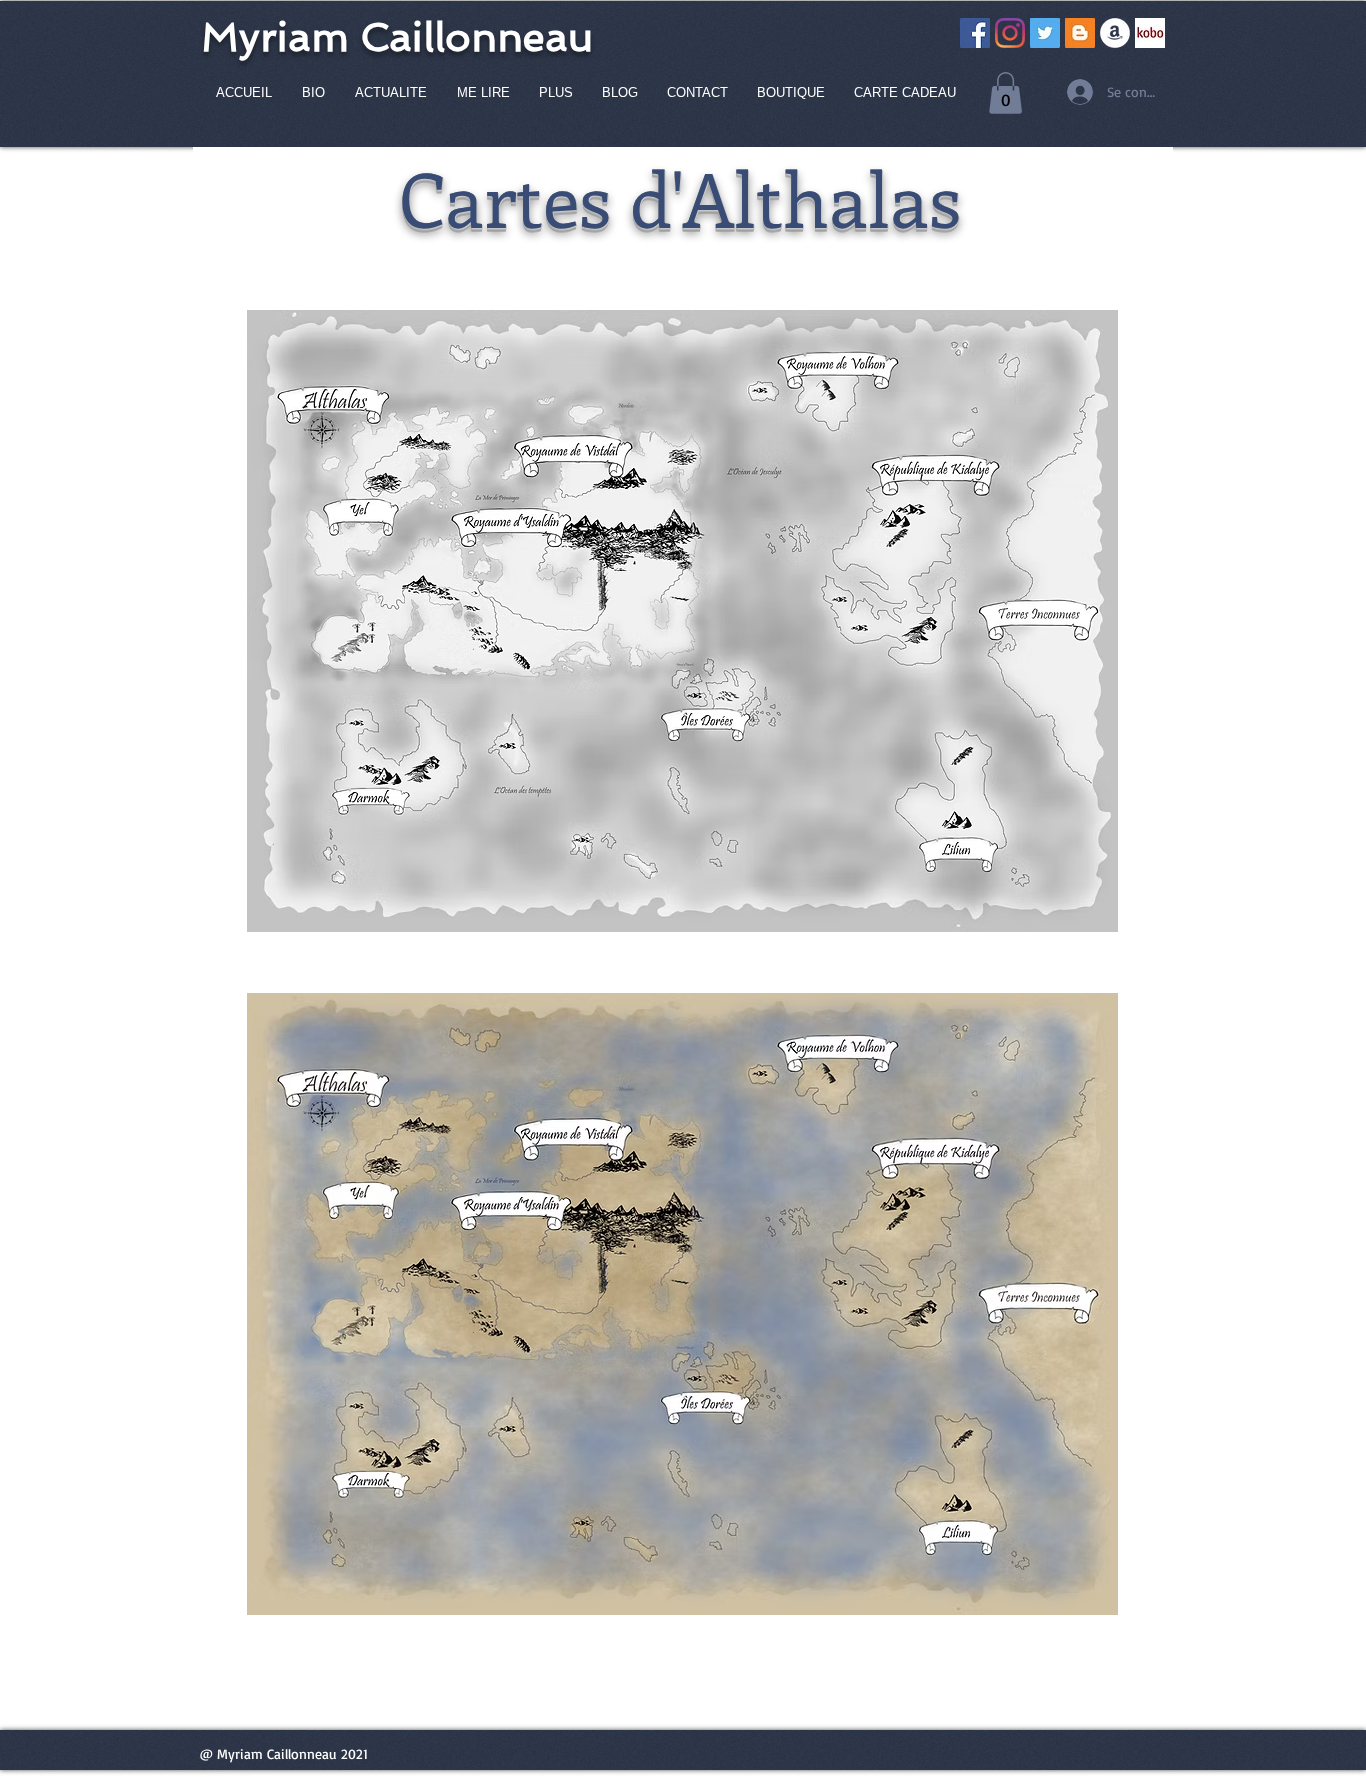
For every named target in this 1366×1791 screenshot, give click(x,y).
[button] (1005, 93)
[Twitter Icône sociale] (1045, 33)
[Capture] (1150, 33)
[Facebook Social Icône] (975, 33)
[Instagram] (1010, 33)
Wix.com (779, 1783)
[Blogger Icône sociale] (1080, 33)
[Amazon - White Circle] (1115, 33)
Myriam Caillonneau (397, 37)
